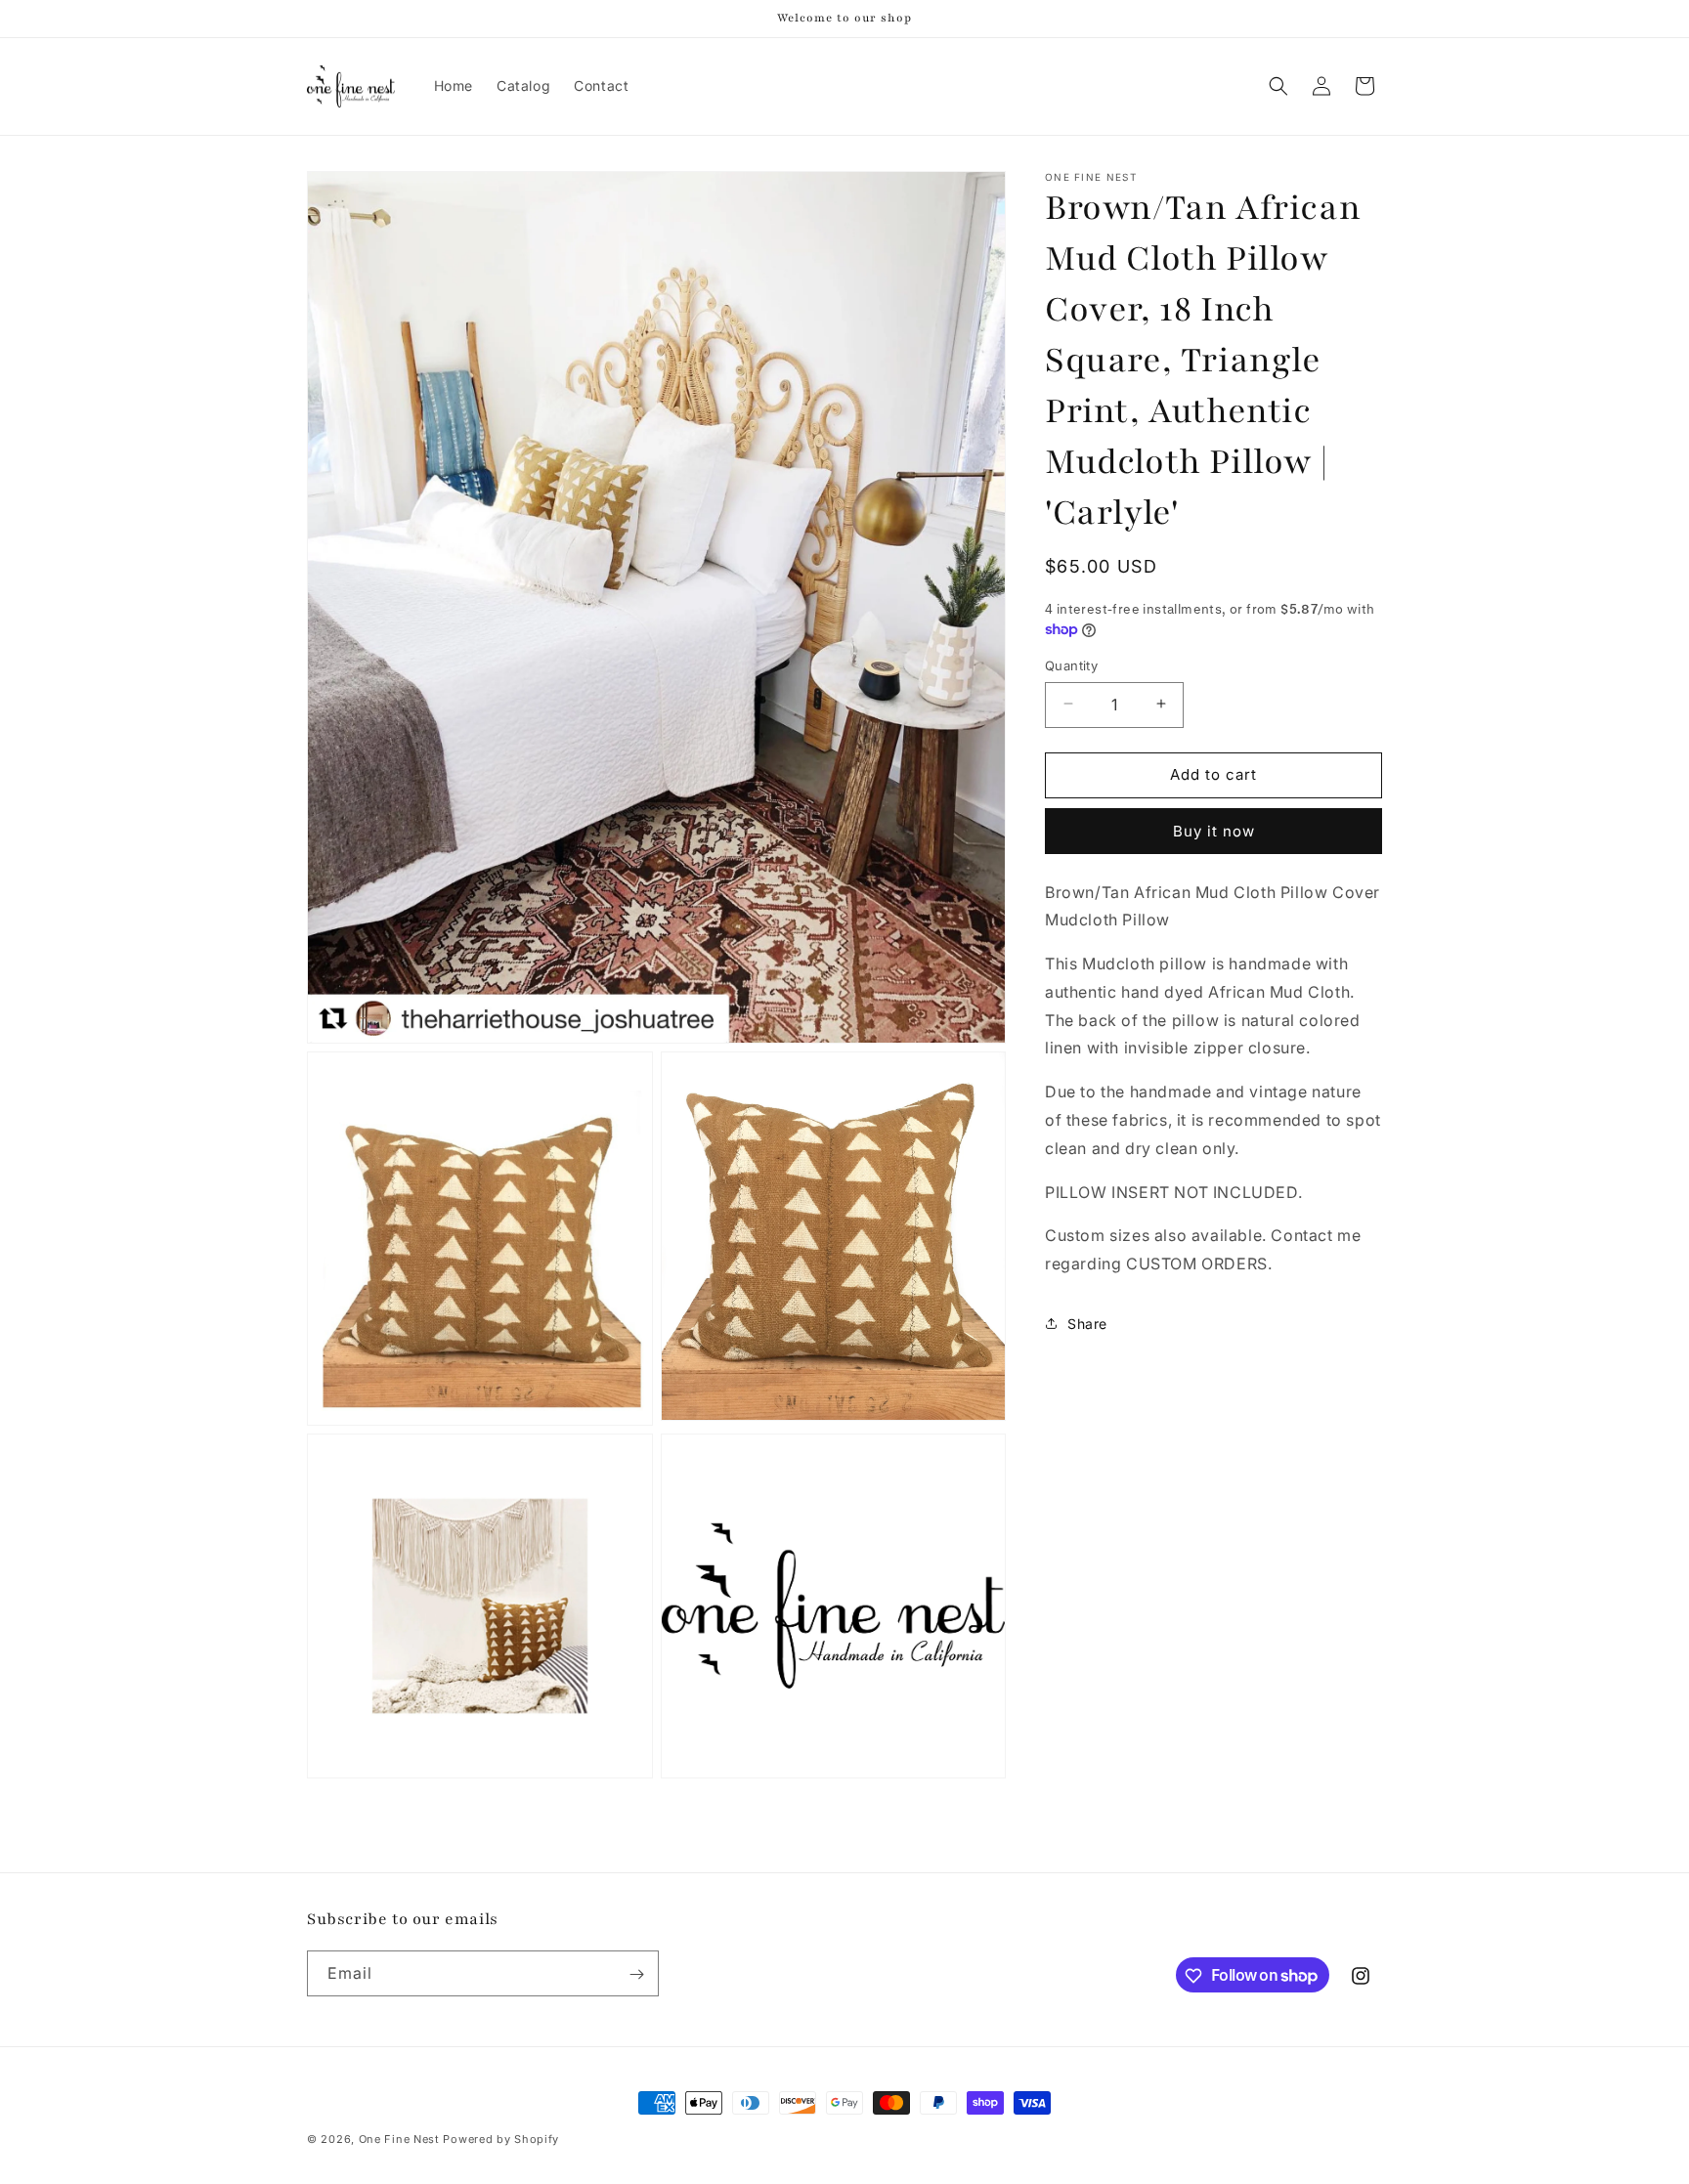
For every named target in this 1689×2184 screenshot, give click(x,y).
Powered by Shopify (501, 2139)
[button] (1278, 86)
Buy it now (1214, 830)
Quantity (1071, 664)
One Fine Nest (399, 2139)
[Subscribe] (636, 1974)
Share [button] (1087, 1324)
